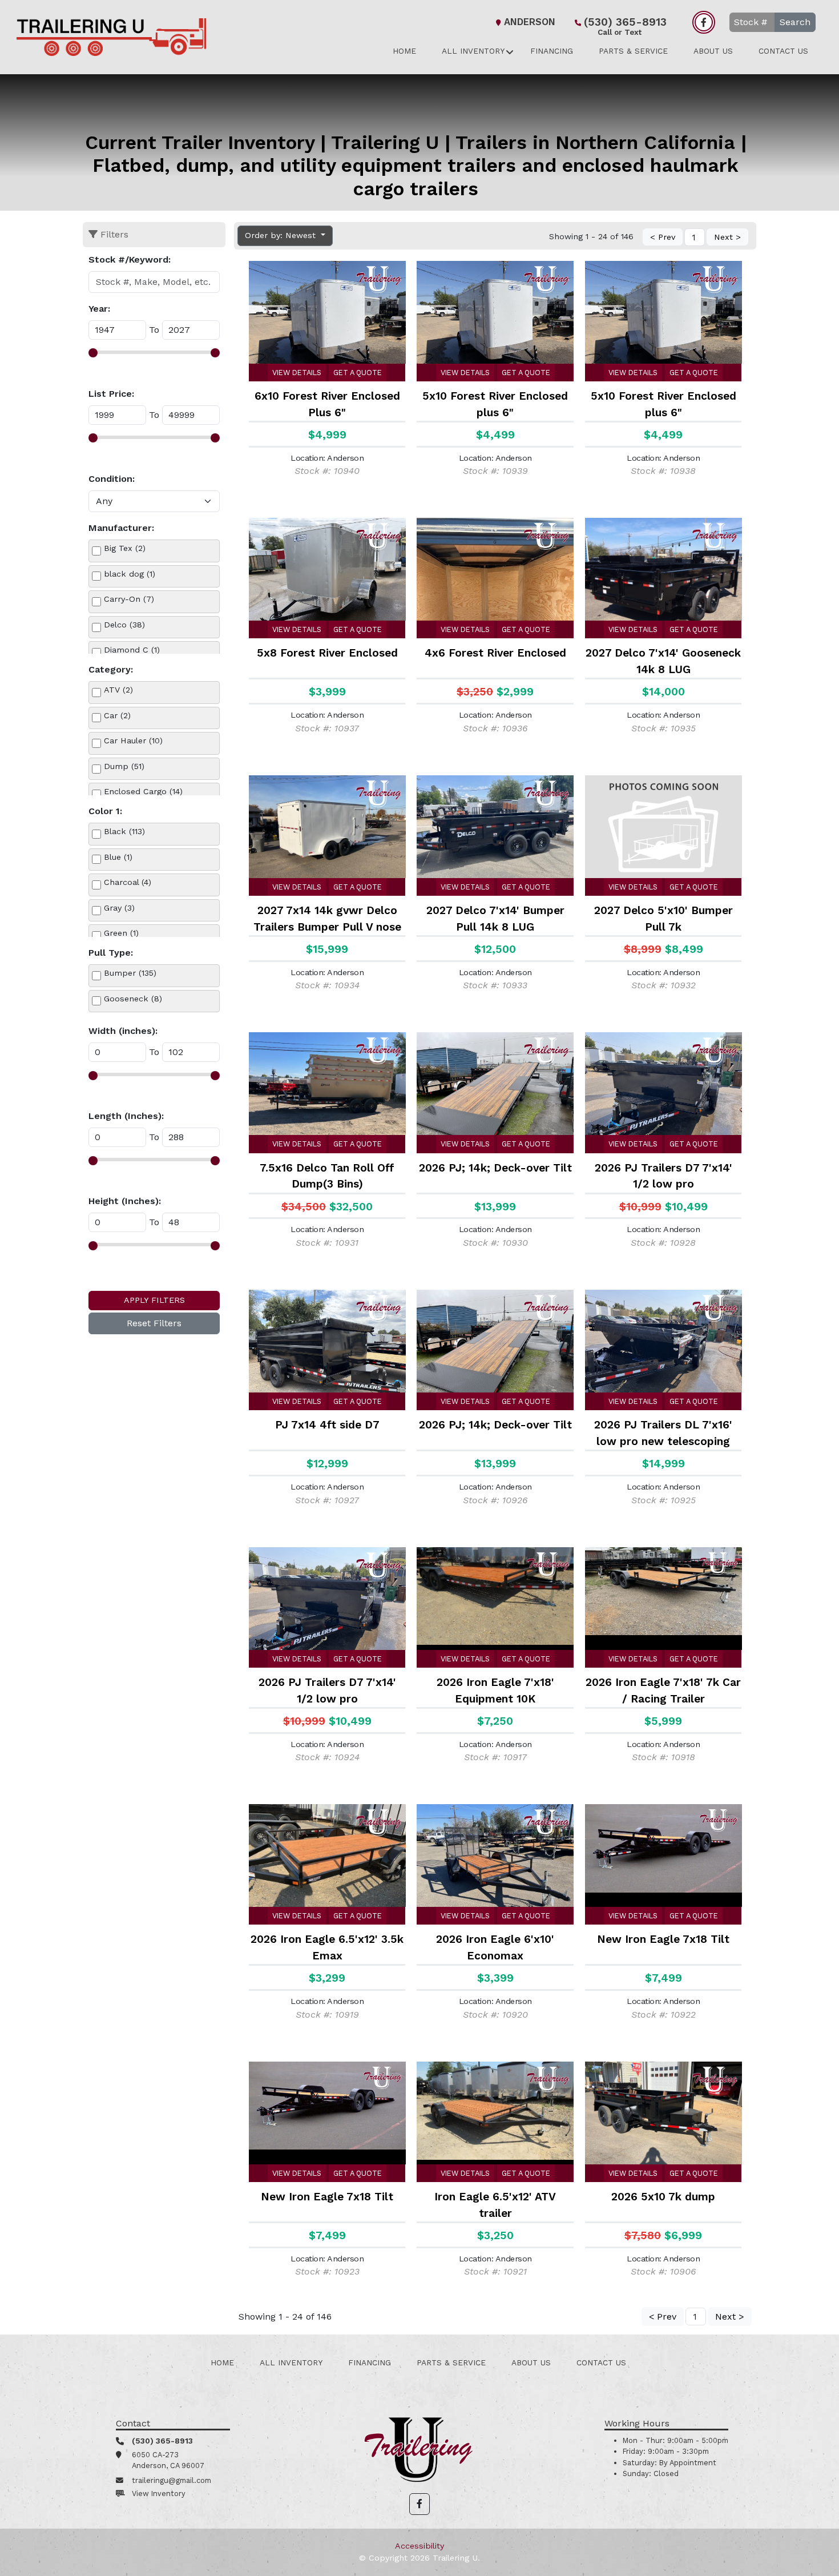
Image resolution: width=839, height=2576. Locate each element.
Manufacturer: (121, 528)
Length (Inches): (126, 1116)
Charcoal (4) (128, 882)
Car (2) (117, 715)
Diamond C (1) (132, 650)
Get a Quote (358, 373)
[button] (419, 2504)
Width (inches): (123, 1031)
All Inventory (473, 51)
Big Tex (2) (125, 548)
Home (404, 51)
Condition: (112, 479)
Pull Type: (111, 953)
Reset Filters (154, 1323)
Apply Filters (154, 1300)
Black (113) (124, 831)
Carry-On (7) (129, 599)
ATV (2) (118, 690)
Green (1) (121, 933)
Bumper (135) (130, 973)
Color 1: (105, 811)
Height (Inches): (125, 1201)
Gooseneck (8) (133, 999)
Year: (99, 309)
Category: (111, 669)
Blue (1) (118, 857)
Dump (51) (124, 766)
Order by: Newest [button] (282, 235)
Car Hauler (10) (133, 740)
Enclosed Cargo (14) (143, 791)
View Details (297, 373)
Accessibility (419, 2546)
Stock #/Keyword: (130, 259)
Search (795, 22)
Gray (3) (119, 908)
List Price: (111, 394)
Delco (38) (124, 625)
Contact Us (783, 51)
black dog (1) (130, 574)
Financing (552, 51)
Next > (727, 237)
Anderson (530, 22)
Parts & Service (633, 51)
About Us (713, 51)
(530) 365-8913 (625, 23)
